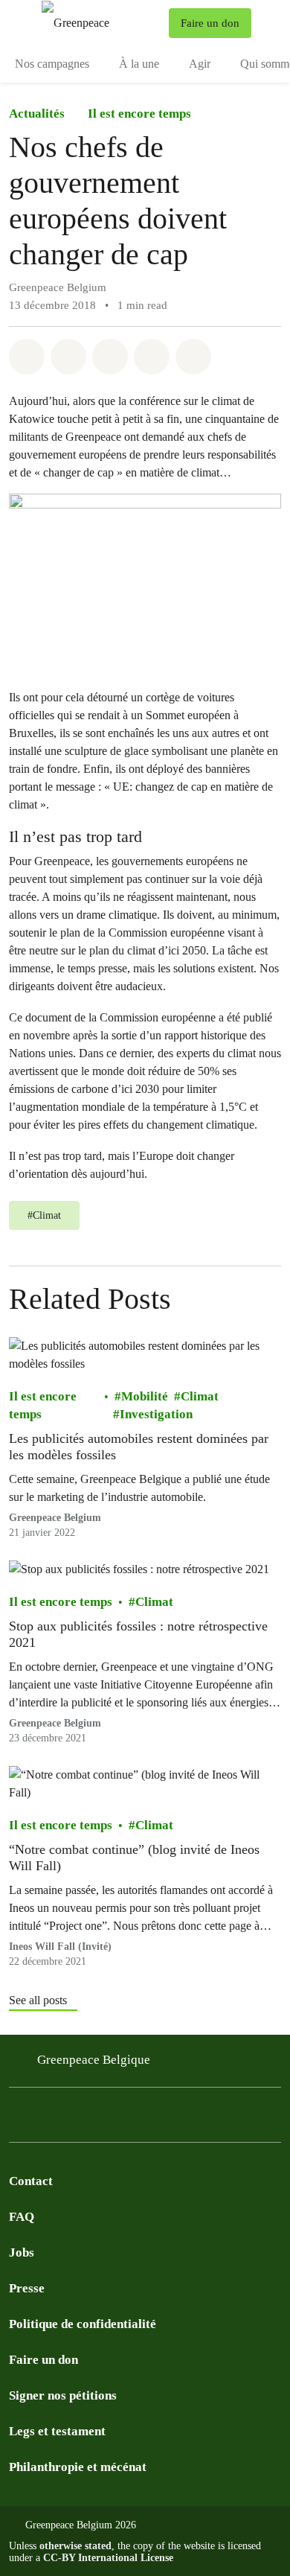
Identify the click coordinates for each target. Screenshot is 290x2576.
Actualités (37, 114)
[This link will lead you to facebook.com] (48, 2119)
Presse (27, 2288)
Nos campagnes (52, 64)
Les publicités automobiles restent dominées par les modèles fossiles (139, 1447)
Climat (200, 1396)
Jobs (22, 2253)
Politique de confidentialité (83, 2324)
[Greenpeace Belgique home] (102, 23)
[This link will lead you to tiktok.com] (107, 2119)
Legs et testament (57, 2431)
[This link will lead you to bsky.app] (77, 2119)
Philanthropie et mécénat (78, 2467)
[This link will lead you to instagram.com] (18, 2119)
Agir (200, 64)
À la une (139, 64)
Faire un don (43, 2360)
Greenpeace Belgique (94, 2060)
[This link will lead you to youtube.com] (137, 2119)
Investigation (156, 1414)
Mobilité (145, 1396)
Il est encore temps (139, 114)
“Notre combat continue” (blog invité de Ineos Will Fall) (134, 1858)
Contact (31, 2181)
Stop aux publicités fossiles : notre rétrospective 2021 (138, 1634)
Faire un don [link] (210, 23)
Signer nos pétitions (63, 2395)
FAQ (22, 2217)
